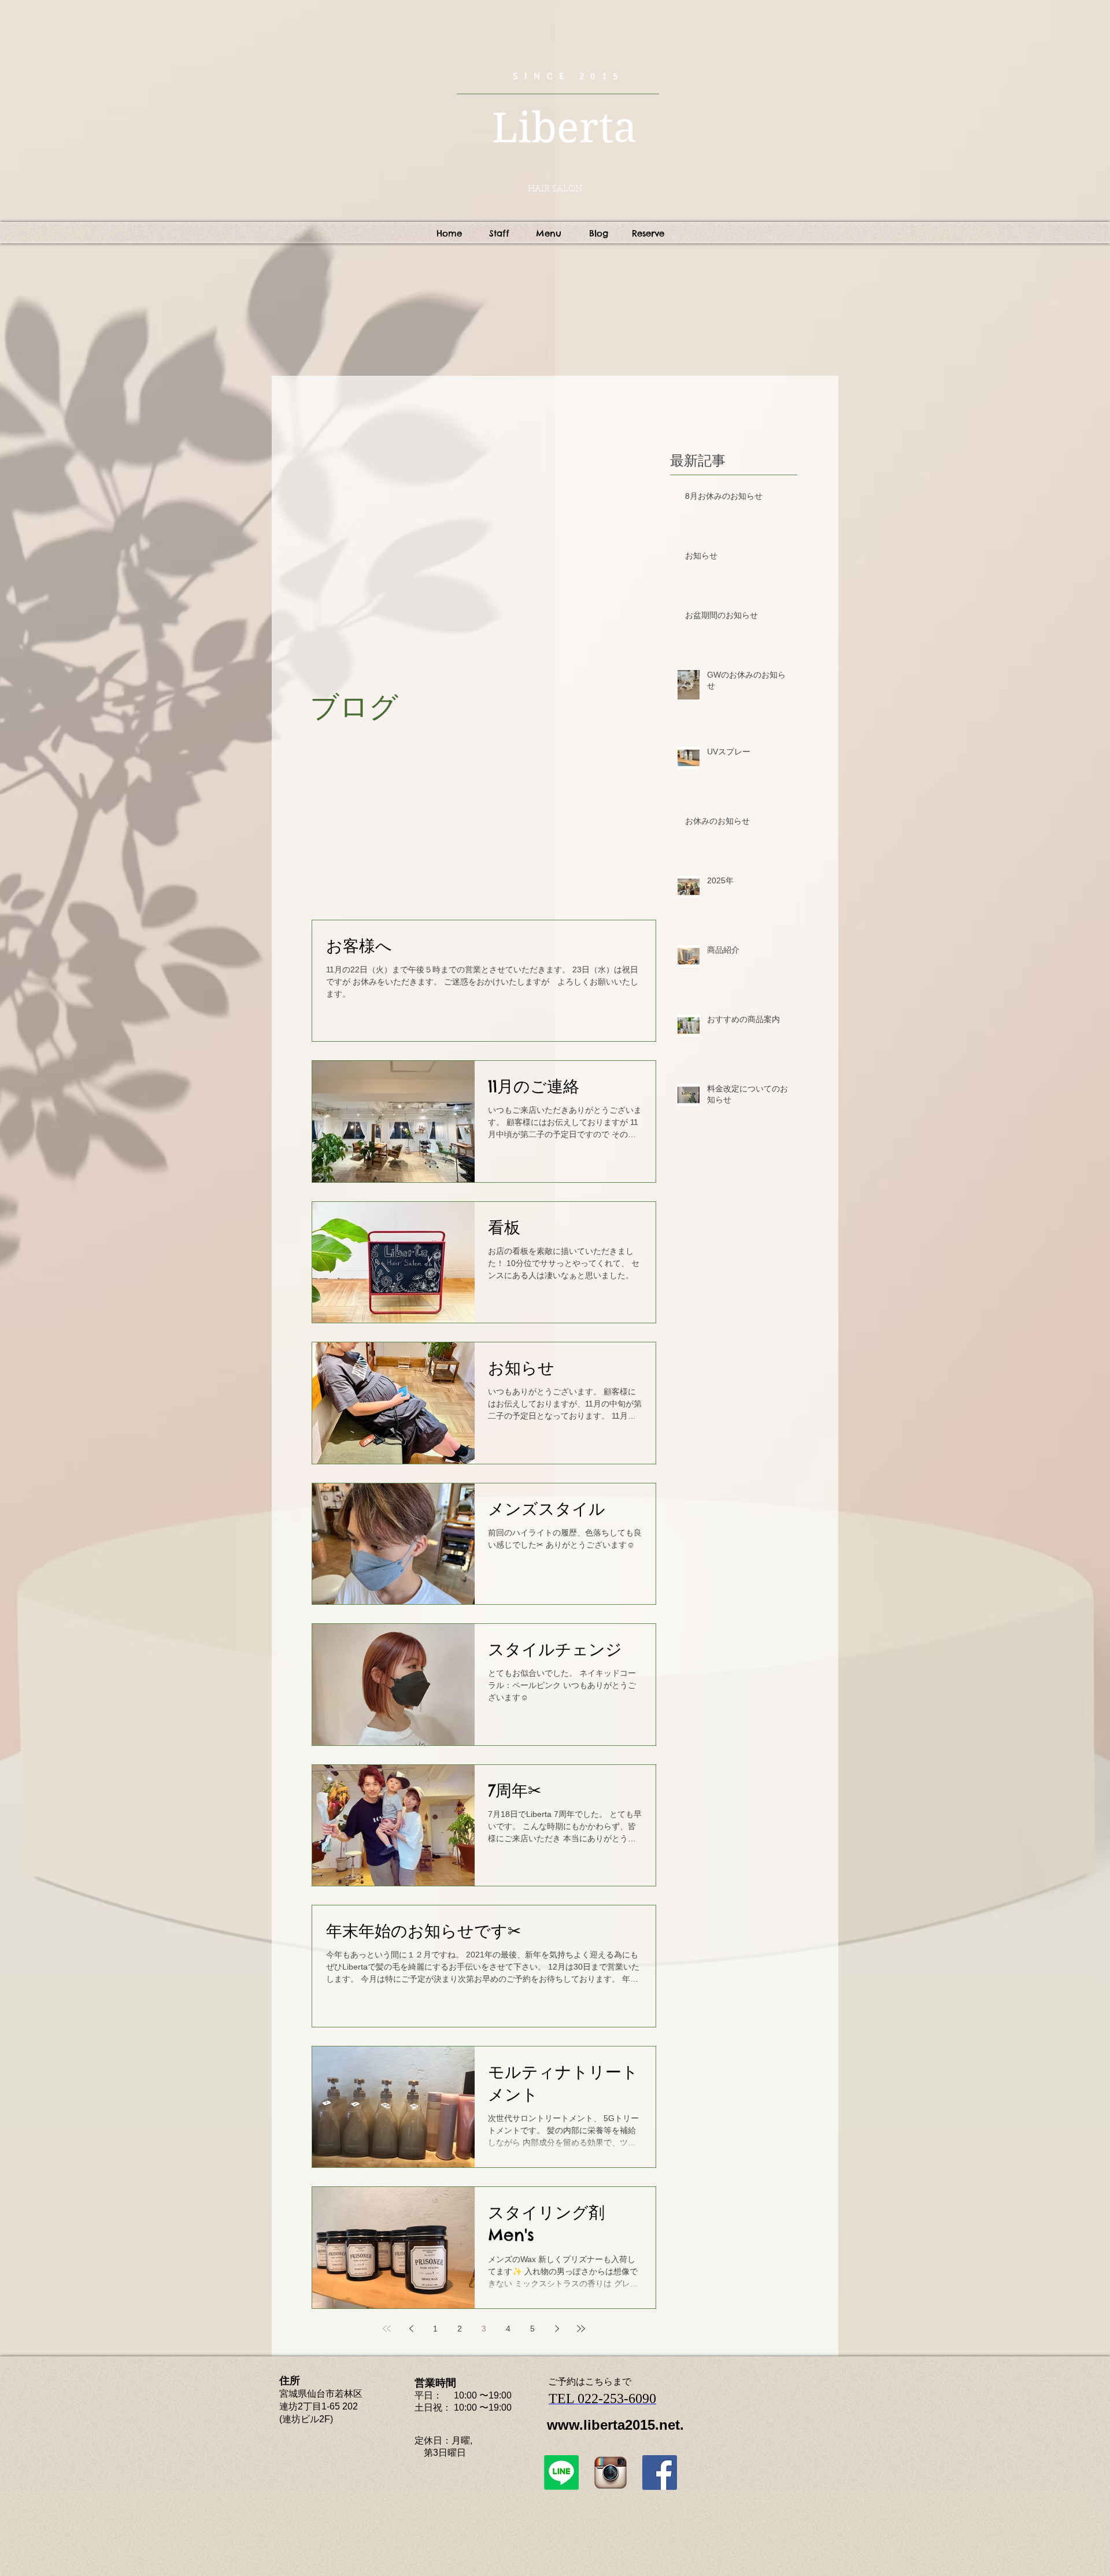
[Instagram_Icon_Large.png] (610, 2473)
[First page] (387, 2329)
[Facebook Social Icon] (660, 2473)
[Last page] (581, 2329)
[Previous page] (411, 2329)
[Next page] (557, 2329)
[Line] (561, 2473)
